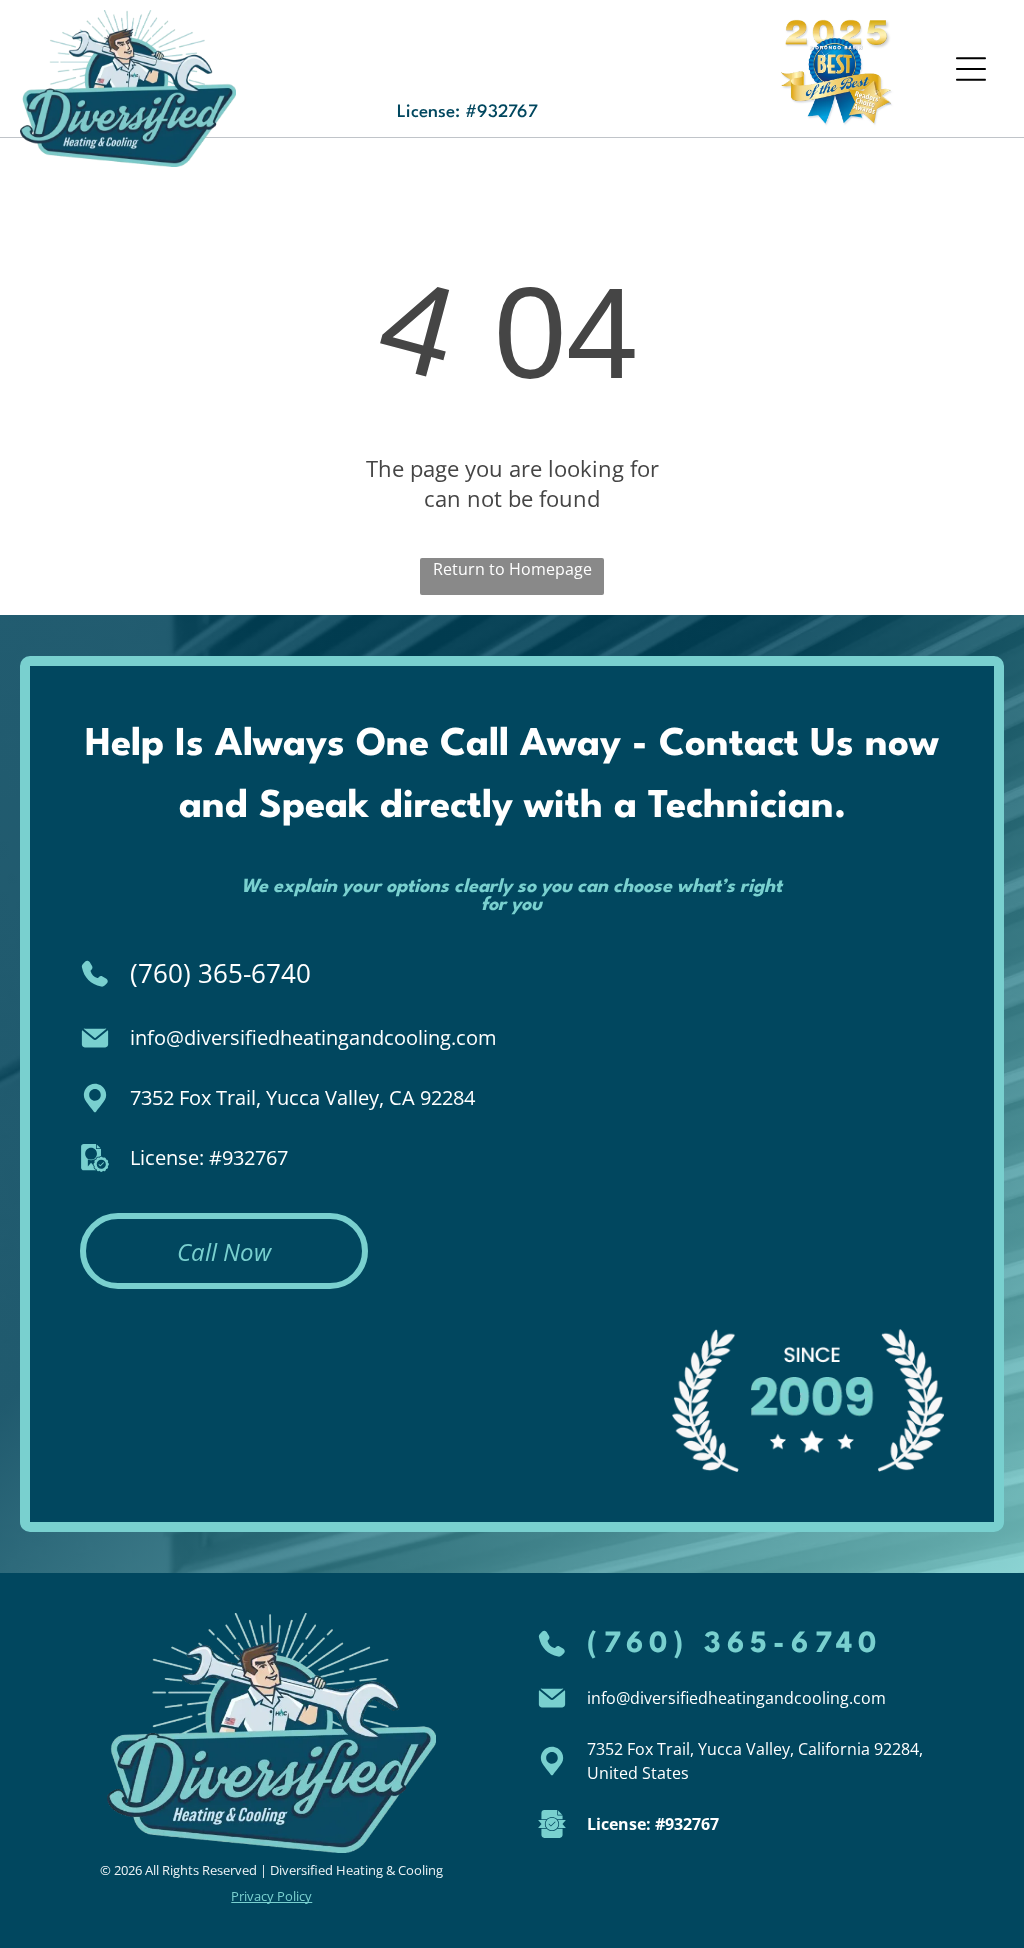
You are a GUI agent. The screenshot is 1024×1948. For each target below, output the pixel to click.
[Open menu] (971, 69)
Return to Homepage (512, 569)
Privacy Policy (271, 1896)
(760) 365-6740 (220, 973)
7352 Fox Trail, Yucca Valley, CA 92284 (302, 1097)
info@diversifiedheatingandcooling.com (313, 1037)
